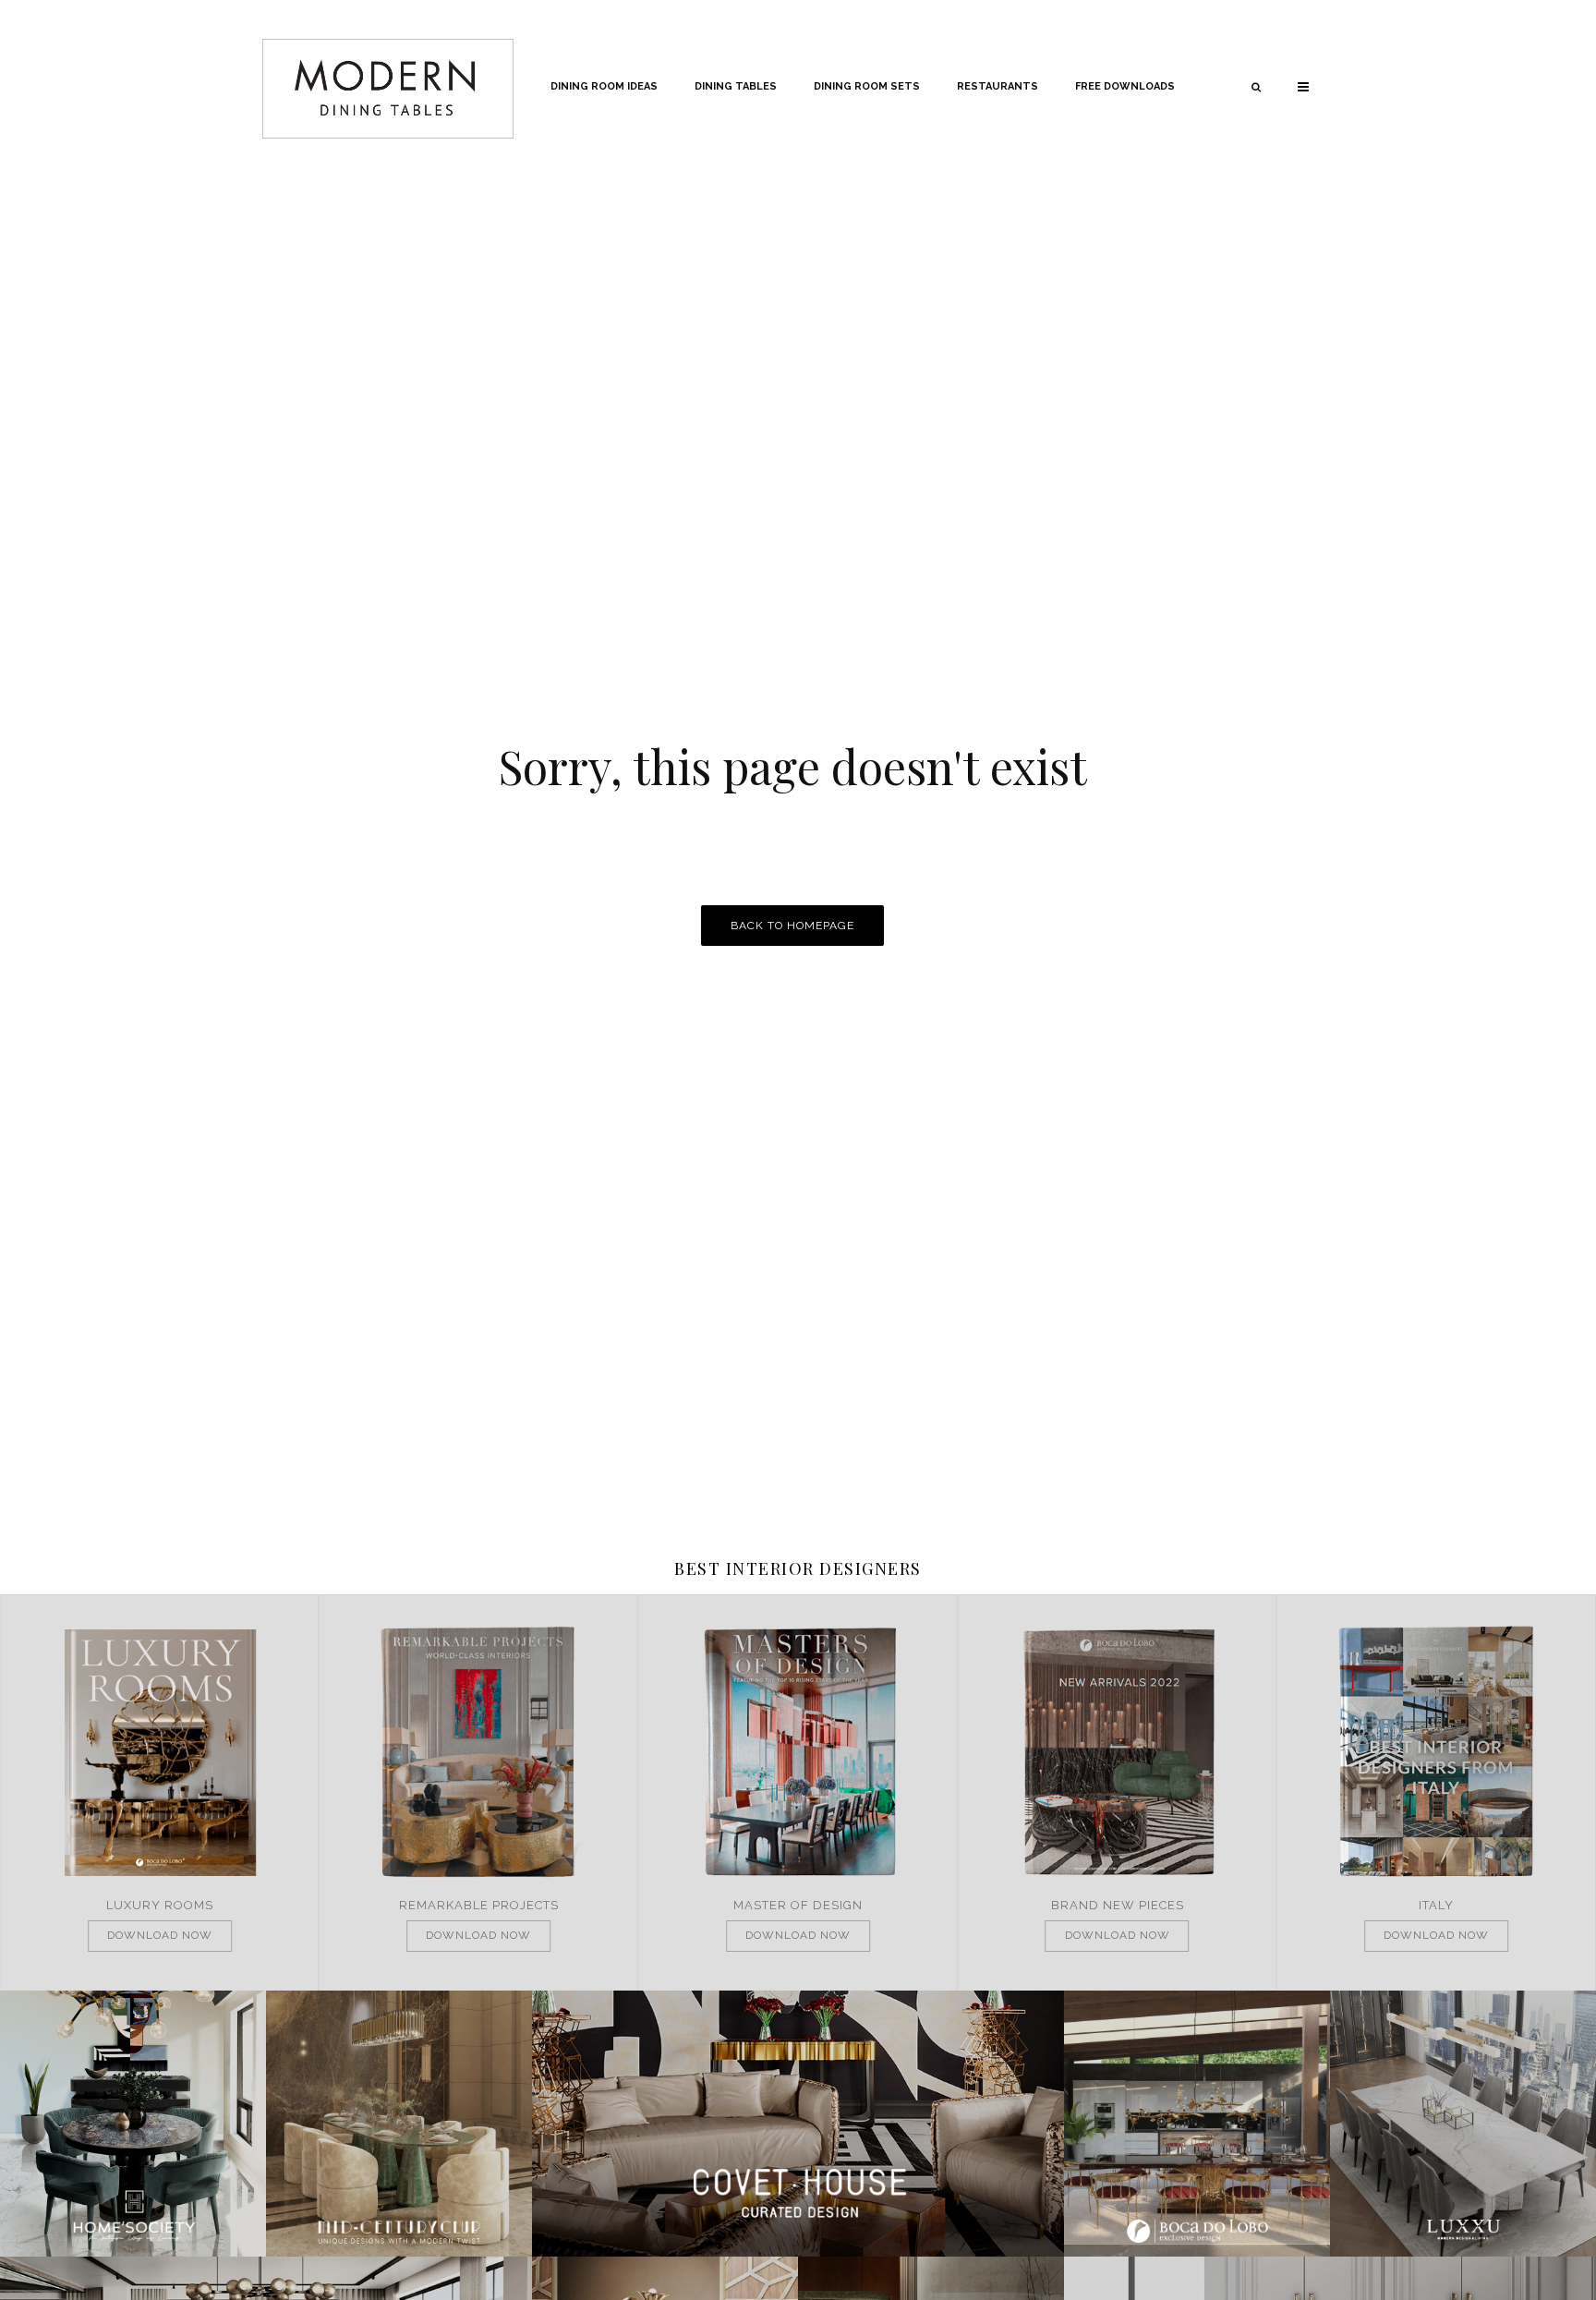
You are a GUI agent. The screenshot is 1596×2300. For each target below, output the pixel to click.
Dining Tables (736, 86)
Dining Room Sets (867, 86)
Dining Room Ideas (604, 86)
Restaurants (997, 86)
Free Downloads (1125, 86)
